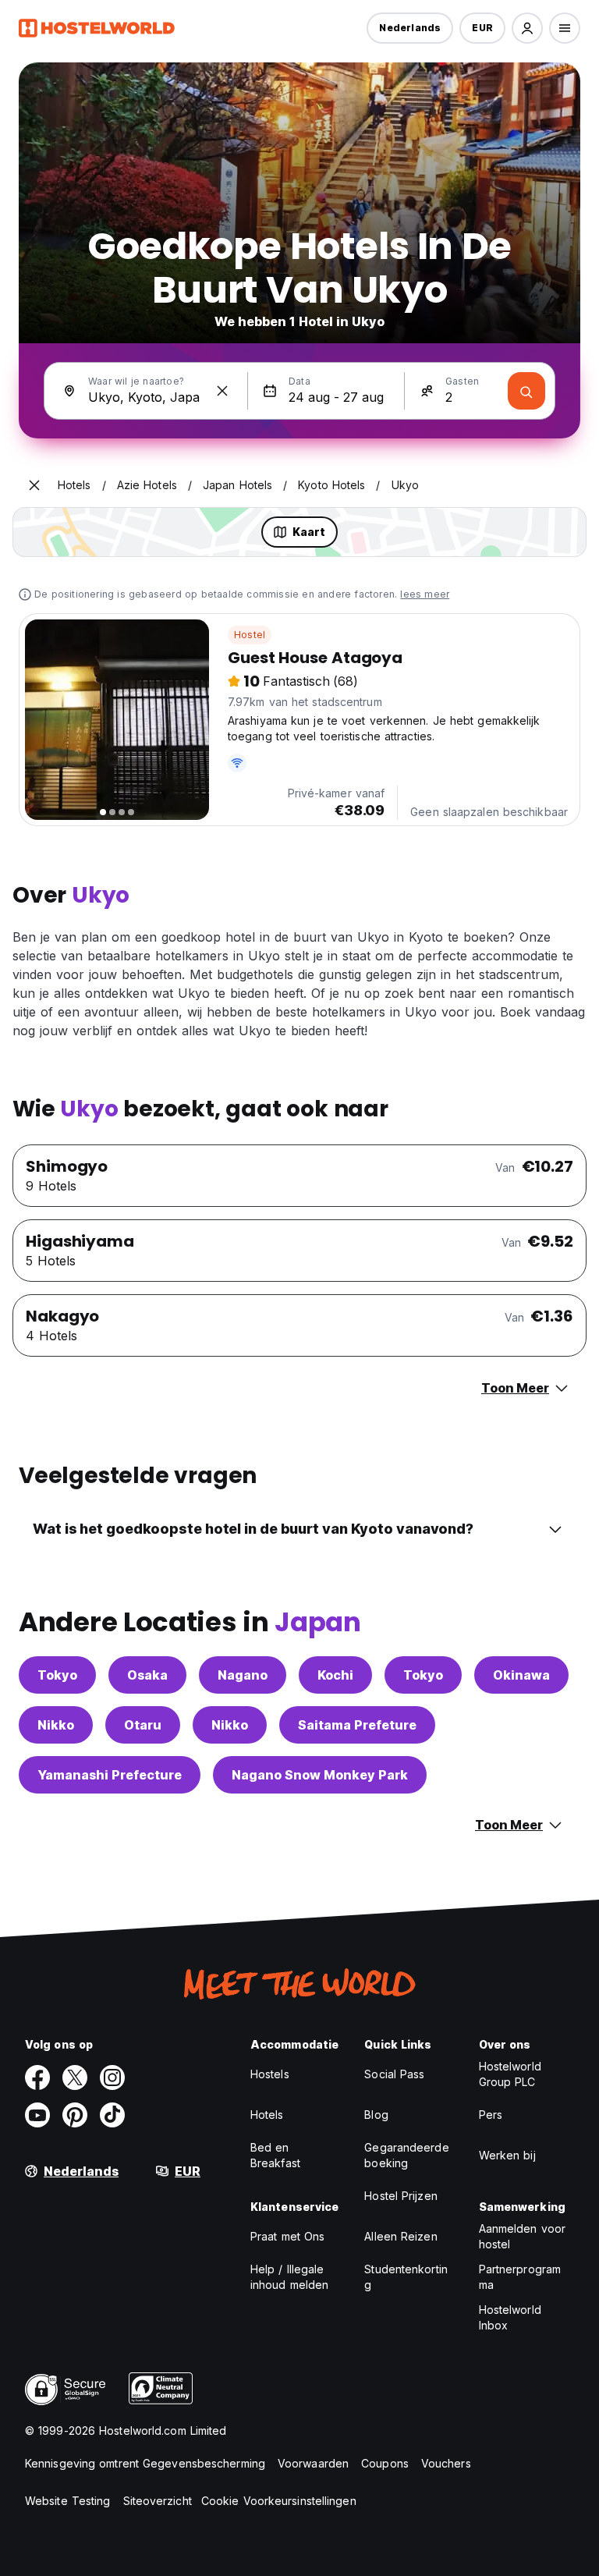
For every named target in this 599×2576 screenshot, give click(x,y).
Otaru (143, 1725)
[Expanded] (34, 485)
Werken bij (507, 2155)
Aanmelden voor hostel (522, 2236)
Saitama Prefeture (357, 1725)
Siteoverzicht (158, 2501)
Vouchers (446, 2463)
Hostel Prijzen (401, 2196)
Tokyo (57, 1675)
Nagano (243, 1675)
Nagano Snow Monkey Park (320, 1775)
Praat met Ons (287, 2236)
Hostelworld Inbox (510, 2317)
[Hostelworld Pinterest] (75, 2115)
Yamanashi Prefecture (110, 1775)
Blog (376, 2115)
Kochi (335, 1675)
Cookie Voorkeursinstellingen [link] (279, 2501)
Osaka (147, 1675)
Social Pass (394, 2074)
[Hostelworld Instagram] (112, 2077)
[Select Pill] (527, 28)
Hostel (250, 635)
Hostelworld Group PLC (510, 2074)
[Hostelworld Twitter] (75, 2077)
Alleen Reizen (401, 2236)
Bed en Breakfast (275, 2155)
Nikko (56, 1725)
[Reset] (222, 391)
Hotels (267, 2115)
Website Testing (68, 2501)
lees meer (425, 594)
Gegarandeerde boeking (406, 2155)
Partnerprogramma (520, 2277)
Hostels (270, 2074)
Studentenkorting (406, 2277)
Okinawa (521, 1675)
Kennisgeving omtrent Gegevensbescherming (145, 2463)
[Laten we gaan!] (526, 391)
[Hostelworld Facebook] (37, 2077)
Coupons (385, 2463)
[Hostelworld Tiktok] (112, 2115)
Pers (491, 2115)
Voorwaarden (313, 2463)
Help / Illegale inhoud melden (289, 2277)
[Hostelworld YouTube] (37, 2115)
